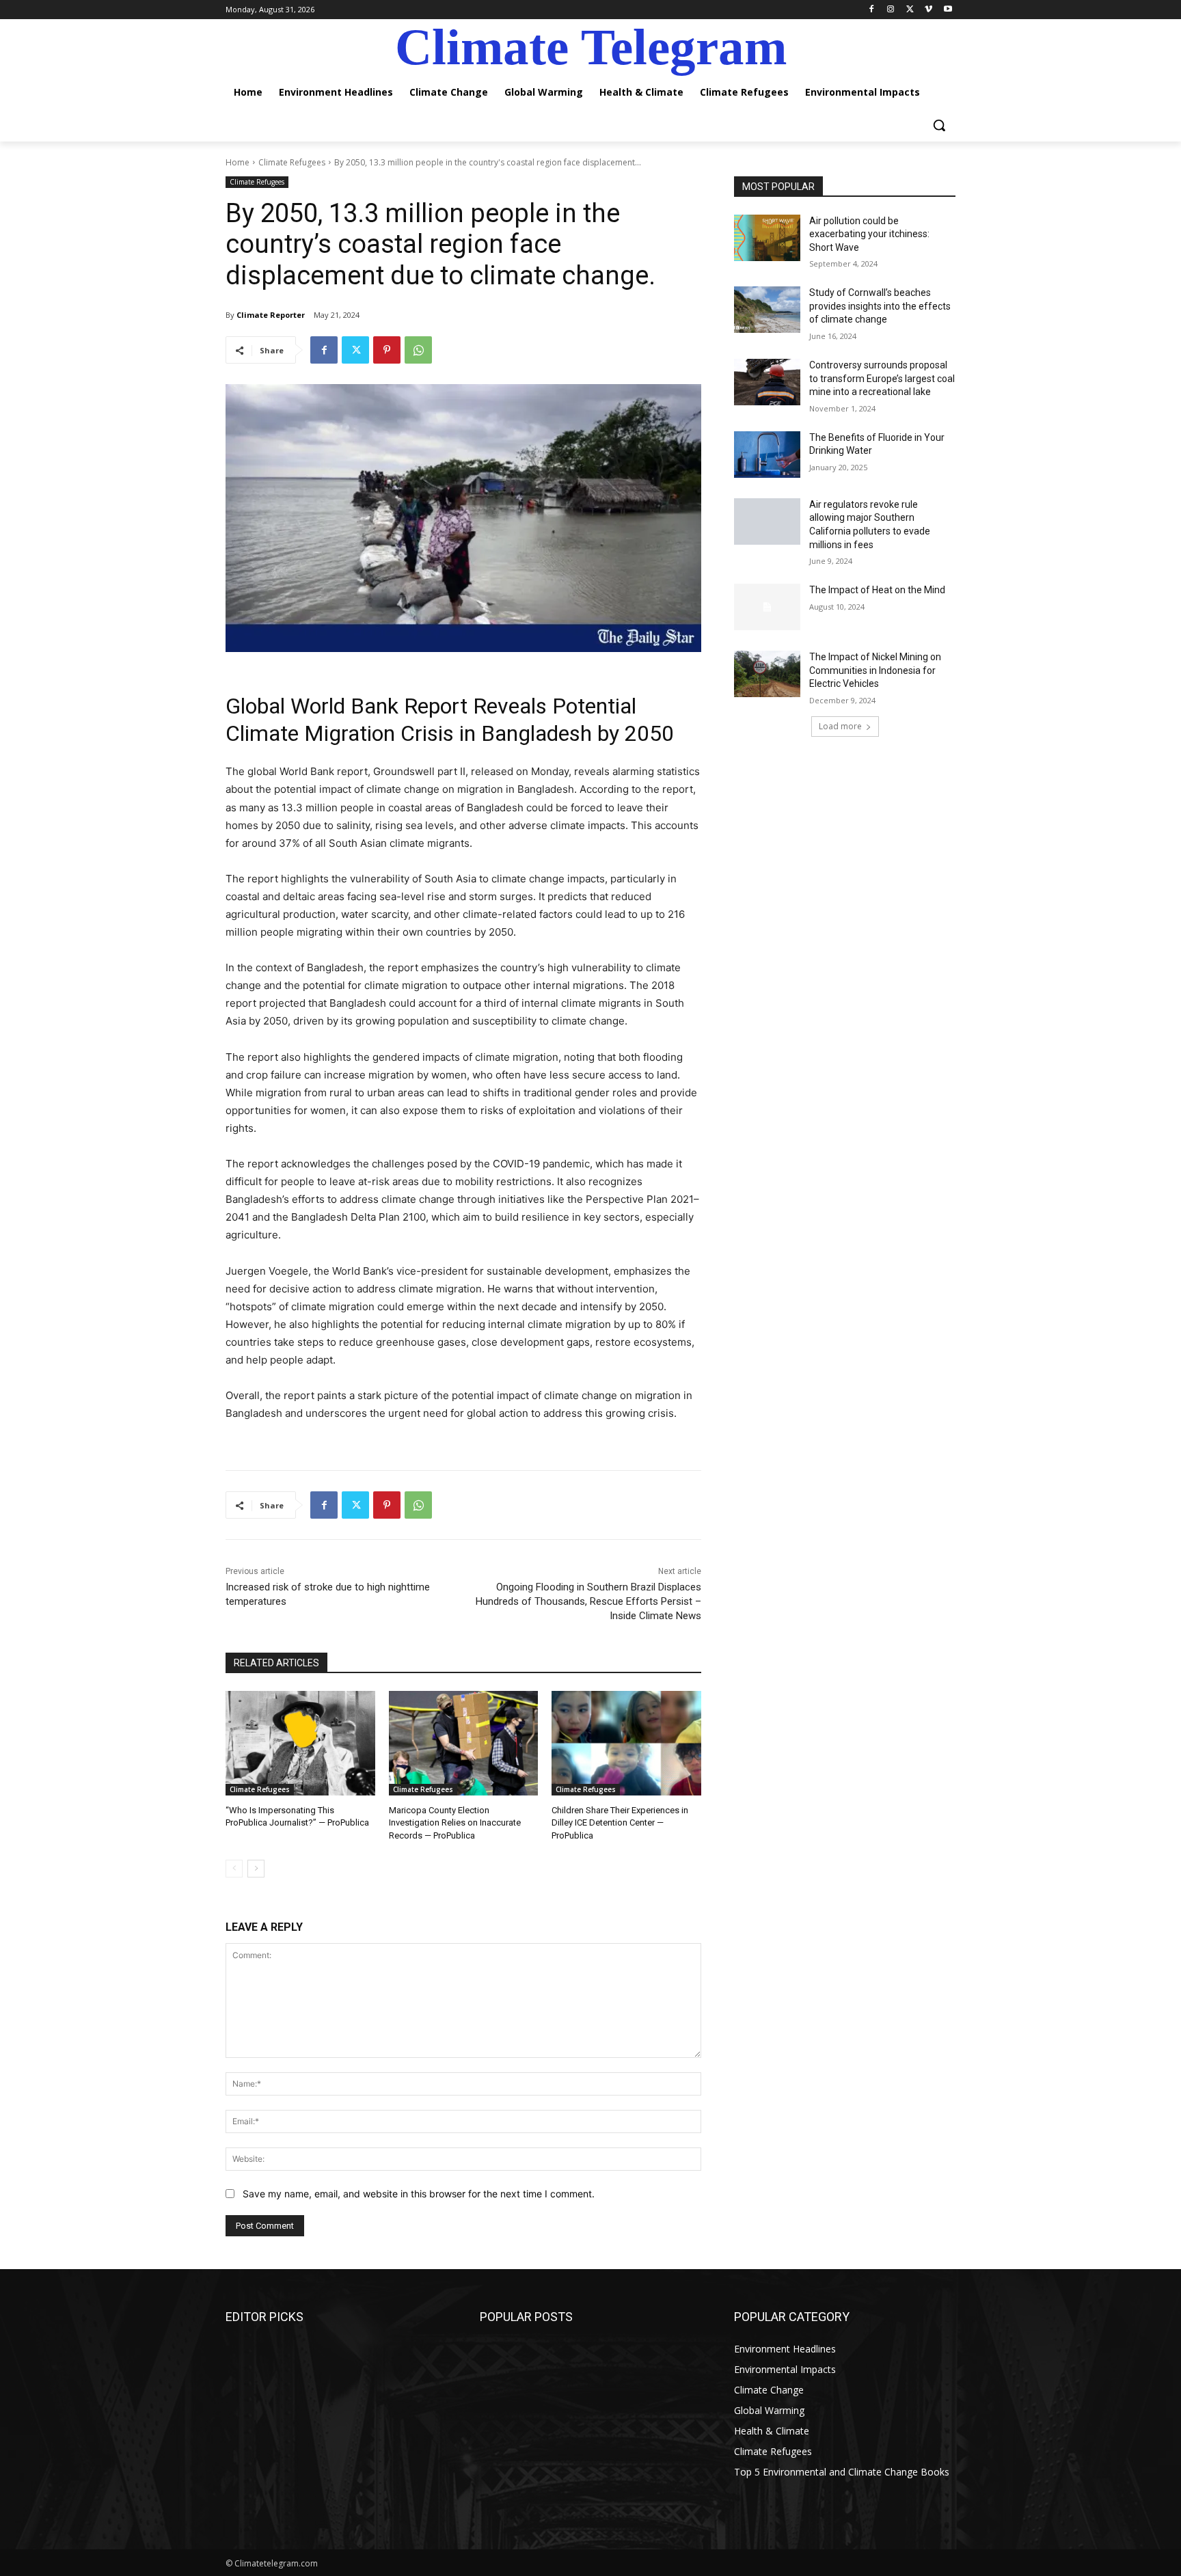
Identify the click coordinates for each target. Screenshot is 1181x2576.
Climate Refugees (292, 162)
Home (237, 162)
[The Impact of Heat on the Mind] (767, 607)
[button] (939, 125)
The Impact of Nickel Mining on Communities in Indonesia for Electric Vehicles (875, 670)
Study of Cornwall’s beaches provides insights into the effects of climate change (880, 306)
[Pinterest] (387, 350)
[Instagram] (891, 10)
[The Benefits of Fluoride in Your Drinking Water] (767, 455)
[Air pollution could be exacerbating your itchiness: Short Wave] (767, 238)
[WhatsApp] (418, 350)
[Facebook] (872, 10)
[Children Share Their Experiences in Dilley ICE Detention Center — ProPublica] (626, 1743)
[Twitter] (910, 10)
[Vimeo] (928, 10)
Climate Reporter (271, 315)
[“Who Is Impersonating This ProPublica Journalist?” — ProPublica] (300, 1743)
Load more (840, 726)
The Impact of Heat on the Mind (877, 590)
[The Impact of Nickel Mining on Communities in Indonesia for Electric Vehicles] (767, 674)
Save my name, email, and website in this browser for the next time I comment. (419, 2194)
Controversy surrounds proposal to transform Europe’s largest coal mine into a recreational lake (882, 378)
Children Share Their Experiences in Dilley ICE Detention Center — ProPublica (620, 1822)
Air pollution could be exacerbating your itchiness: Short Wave (869, 234)
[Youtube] (948, 10)
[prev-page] (234, 1869)
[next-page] (256, 1869)
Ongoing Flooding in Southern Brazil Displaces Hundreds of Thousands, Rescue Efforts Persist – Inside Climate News (588, 1601)
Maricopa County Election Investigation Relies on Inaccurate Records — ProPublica (455, 1822)
